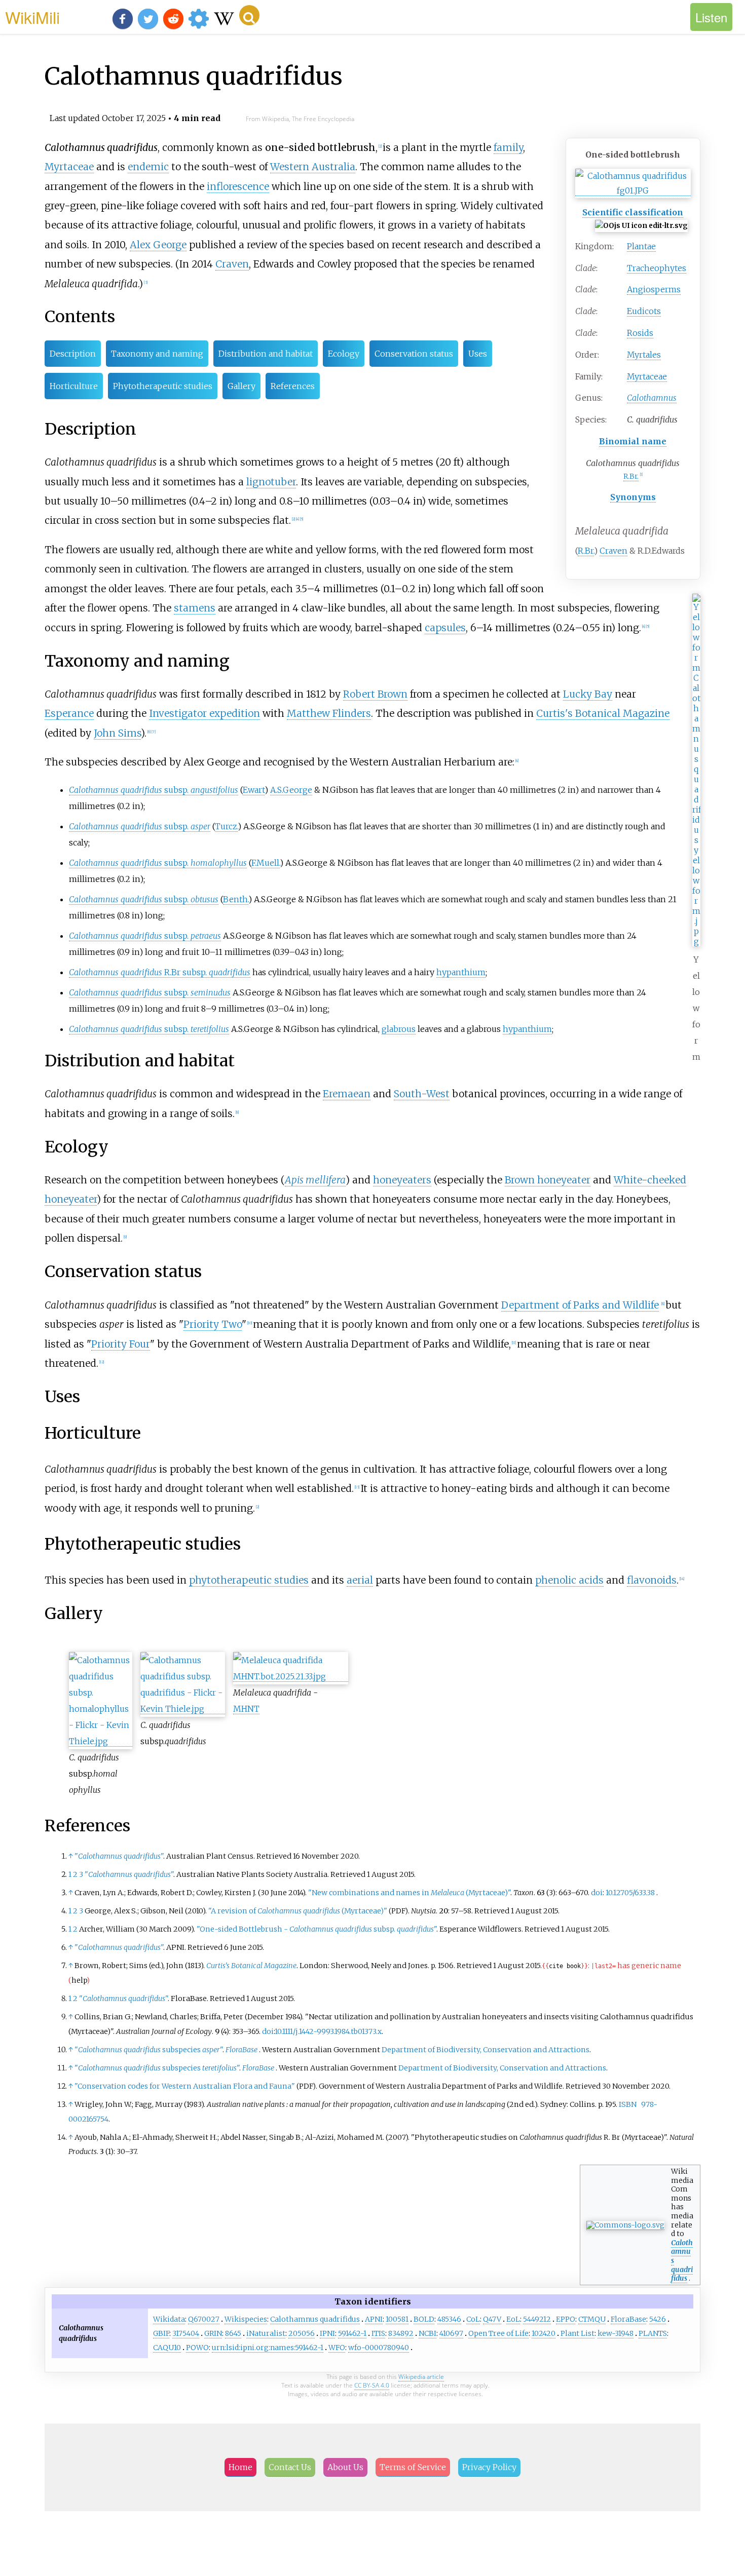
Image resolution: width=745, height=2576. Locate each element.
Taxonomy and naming (157, 354)
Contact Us (290, 2467)
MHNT (246, 1709)
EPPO (566, 2319)
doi (597, 1893)
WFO (337, 2348)
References (293, 386)
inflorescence (238, 186)
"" (119, 1856)
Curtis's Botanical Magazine (603, 713)
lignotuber (271, 482)
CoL (473, 2319)
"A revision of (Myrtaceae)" (298, 1911)
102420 (544, 2333)
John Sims (117, 733)
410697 (451, 2333)
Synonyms (633, 497)
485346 (449, 2319)
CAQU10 (167, 2348)
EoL (513, 2319)
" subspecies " (148, 2050)
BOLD (424, 2319)
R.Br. (631, 476)
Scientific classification (633, 212)
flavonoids (652, 1580)
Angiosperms (654, 289)
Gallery (241, 386)
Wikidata (169, 2319)
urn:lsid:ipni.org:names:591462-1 (268, 2348)
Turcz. (226, 826)
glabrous (399, 1029)
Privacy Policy (489, 2467)
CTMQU (592, 2319)
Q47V (492, 2319)
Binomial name (633, 441)
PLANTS (653, 2333)
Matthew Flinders (329, 713)
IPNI (327, 2333)
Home (240, 2467)
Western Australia (313, 167)
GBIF (161, 2333)
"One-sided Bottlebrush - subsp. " (316, 1929)
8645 (233, 2333)
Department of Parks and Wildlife (580, 1305)
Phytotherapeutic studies (163, 386)
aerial (360, 1580)
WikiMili (32, 17)
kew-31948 (616, 2333)
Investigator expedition (204, 713)
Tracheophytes (657, 268)
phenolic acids (569, 1580)
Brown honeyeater (548, 1180)
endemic (148, 167)
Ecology (344, 354)
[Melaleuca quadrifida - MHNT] (291, 1677)
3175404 (186, 2333)
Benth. (236, 899)
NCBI (427, 2333)
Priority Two (213, 1324)
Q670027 (204, 2319)
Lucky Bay (588, 694)
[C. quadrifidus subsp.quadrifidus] (183, 1709)
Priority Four (121, 1344)
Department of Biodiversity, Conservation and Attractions (486, 2050)
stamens (195, 608)
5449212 (537, 2319)
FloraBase (241, 2050)
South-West (422, 1094)
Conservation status (414, 354)
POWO (197, 2348)
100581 (397, 2319)
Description (73, 354)
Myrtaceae (647, 376)
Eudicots (644, 311)
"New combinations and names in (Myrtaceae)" (409, 1893)
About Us (345, 2467)
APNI (374, 2319)
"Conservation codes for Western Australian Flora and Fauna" (185, 2086)
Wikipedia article (421, 2377)
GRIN (213, 2333)
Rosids (640, 333)
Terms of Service (413, 2467)
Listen (711, 17)
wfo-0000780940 (379, 2348)
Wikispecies (246, 2319)
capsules (445, 628)
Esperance (69, 713)
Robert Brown (375, 694)
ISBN (628, 2104)
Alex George (158, 245)
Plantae (641, 246)
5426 (658, 2319)
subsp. (154, 790)
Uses (478, 354)
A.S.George (291, 790)
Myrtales (644, 355)
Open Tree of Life (498, 2333)
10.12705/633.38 (630, 1893)
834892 (401, 2333)
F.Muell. (266, 863)
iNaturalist (266, 2333)
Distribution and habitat (266, 354)
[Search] (249, 15)
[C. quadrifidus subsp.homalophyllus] (101, 1741)
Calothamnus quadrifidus (315, 2319)
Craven (613, 551)
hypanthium (461, 972)
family (508, 147)
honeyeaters (402, 1180)
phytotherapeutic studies (249, 1580)
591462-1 (352, 2333)
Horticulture (74, 386)
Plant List (578, 2333)
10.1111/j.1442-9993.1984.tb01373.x (328, 2031)
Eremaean (347, 1094)
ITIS (378, 2333)
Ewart (254, 790)
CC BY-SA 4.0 (372, 2385)
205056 (302, 2333)
